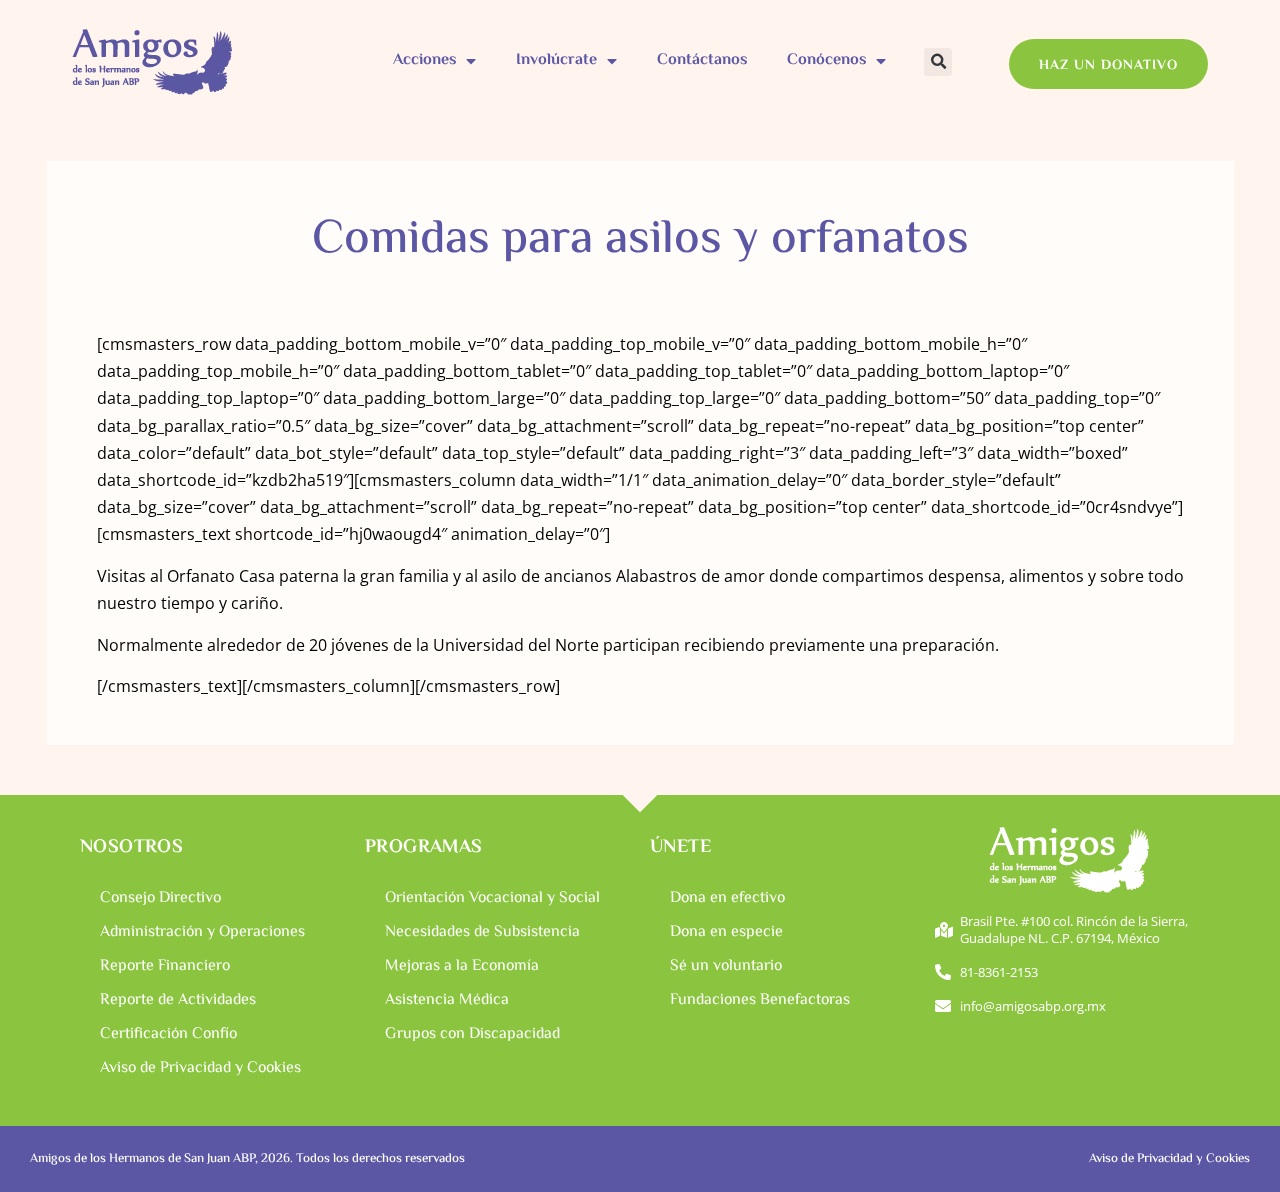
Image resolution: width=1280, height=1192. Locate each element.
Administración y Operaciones (202, 932)
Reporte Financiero (165, 966)
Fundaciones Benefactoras (760, 1000)
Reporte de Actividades (178, 1000)
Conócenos (826, 60)
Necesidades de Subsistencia (482, 932)
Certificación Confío (168, 1034)
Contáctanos (702, 60)
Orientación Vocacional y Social (492, 898)
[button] (938, 62)
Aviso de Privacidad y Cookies (200, 1068)
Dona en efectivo (727, 898)
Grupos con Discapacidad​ (472, 1034)
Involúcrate (556, 60)
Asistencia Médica (447, 1000)
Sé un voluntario (726, 966)
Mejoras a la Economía (462, 966)
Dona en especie (726, 932)
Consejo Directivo (160, 898)
